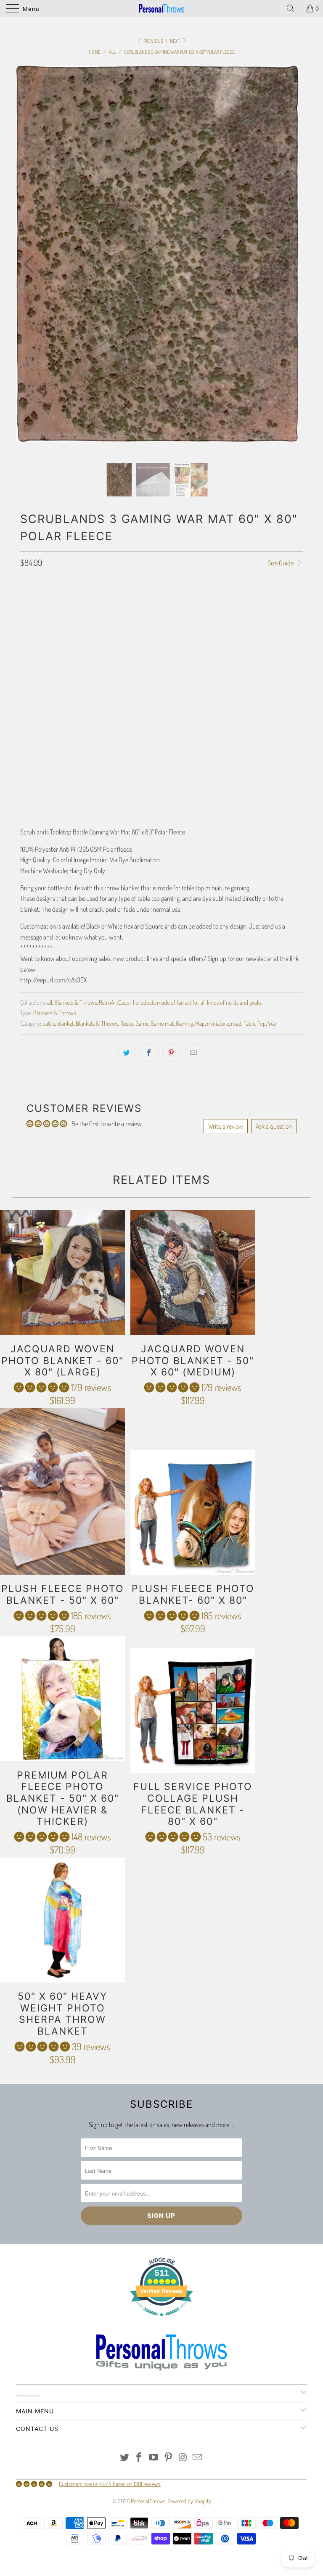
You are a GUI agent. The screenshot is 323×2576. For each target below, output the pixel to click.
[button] (41, 1387)
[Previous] (31, 264)
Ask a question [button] (274, 1126)
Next (176, 41)
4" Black (131, 614)
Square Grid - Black (49, 635)
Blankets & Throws (75, 1002)
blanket (65, 1023)
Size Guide (281, 563)
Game (142, 1023)
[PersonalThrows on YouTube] (154, 2458)
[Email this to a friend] (194, 1053)
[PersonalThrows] (161, 8)
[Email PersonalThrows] (198, 2458)
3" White (225, 614)
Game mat (162, 1023)
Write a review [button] (226, 1126)
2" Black (66, 614)
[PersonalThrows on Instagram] (183, 2458)
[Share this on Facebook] (149, 1053)
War (272, 1023)
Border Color (37, 722)
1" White (162, 614)
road (236, 1023)
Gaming (184, 1023)
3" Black (98, 614)
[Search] (294, 8)
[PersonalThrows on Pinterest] (169, 2458)
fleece (127, 1023)
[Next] (283, 264)
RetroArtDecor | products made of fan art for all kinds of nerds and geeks (180, 1002)
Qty (24, 759)
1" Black (34, 614)
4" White (257, 614)
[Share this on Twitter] (127, 1053)
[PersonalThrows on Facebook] (139, 2458)
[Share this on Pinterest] (172, 1053)
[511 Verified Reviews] (161, 2321)
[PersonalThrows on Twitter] (124, 2458)
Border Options (39, 659)
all (50, 1002)
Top (262, 1023)
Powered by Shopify (189, 2501)
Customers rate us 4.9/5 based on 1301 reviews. (110, 2484)
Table (249, 1023)
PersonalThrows (148, 2501)
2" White (193, 614)
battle (49, 1023)
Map (200, 1023)
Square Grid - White (109, 635)
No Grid (153, 635)
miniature (218, 1023)
